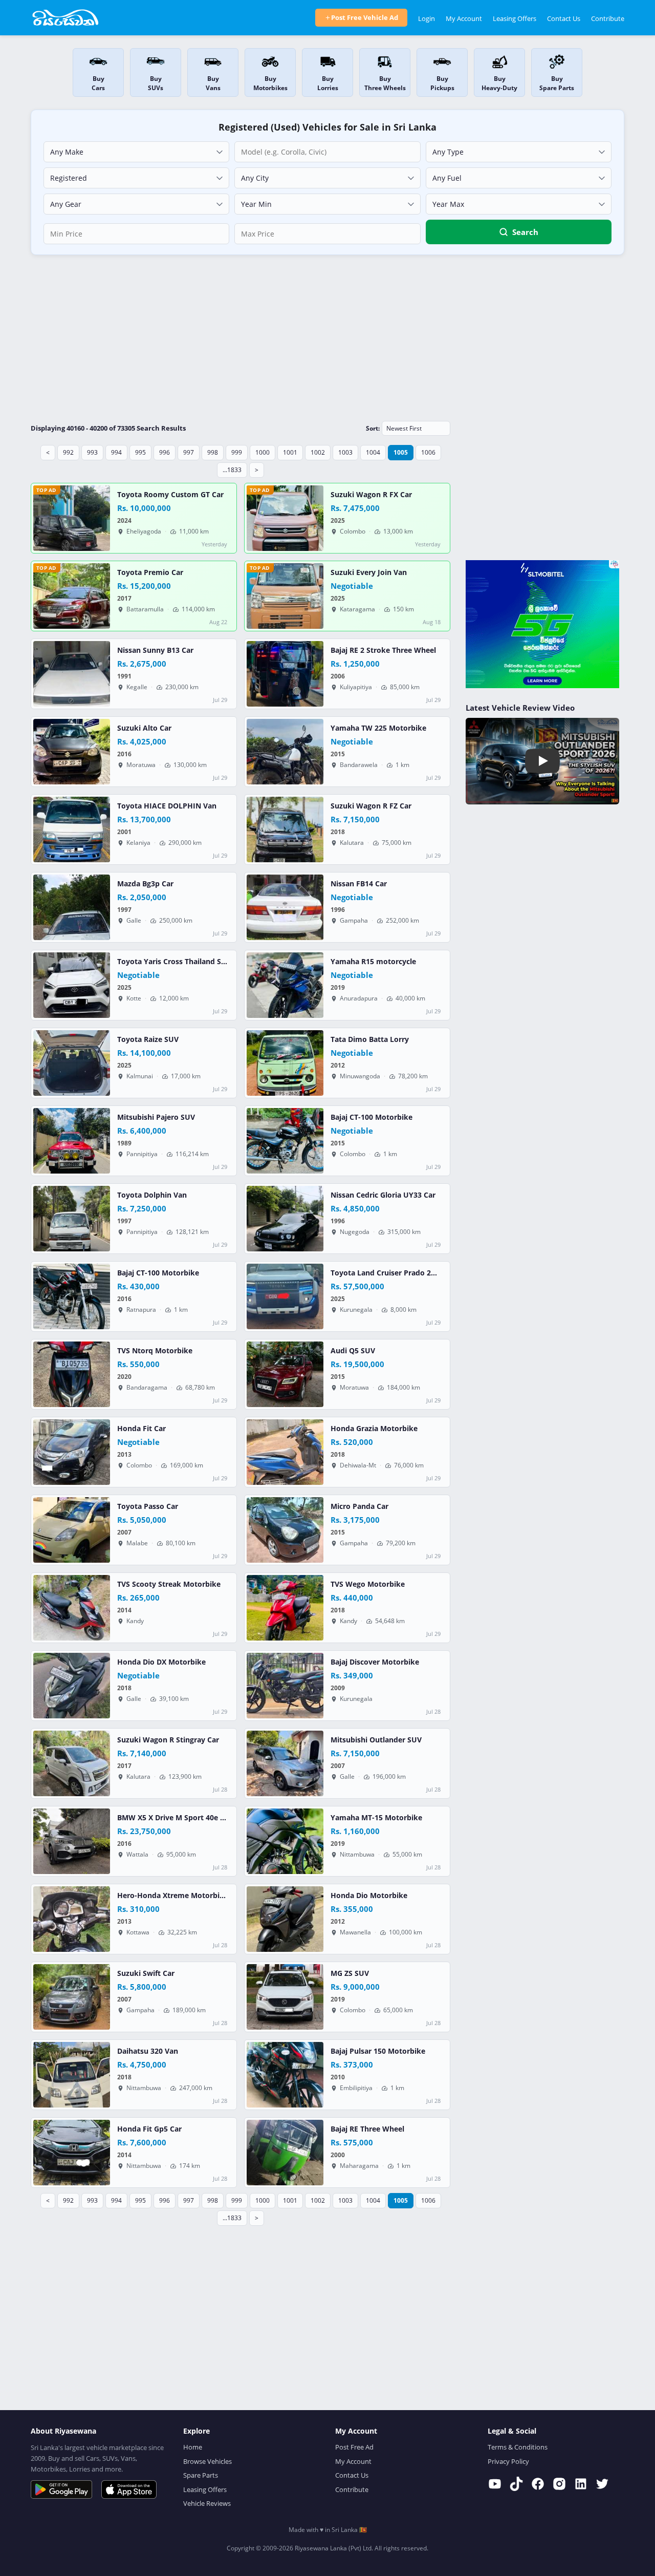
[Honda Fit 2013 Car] (72, 1452)
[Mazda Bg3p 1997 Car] (72, 907)
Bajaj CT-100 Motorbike (372, 1117)
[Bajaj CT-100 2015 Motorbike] (285, 1141)
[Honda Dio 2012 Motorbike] (285, 1919)
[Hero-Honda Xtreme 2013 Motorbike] (72, 1919)
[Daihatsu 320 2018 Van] (72, 2075)
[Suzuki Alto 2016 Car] (72, 752)
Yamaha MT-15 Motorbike (376, 1818)
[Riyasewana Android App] (61, 2489)
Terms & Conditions (518, 2447)
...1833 (232, 470)
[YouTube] (495, 2484)
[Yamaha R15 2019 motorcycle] (285, 985)
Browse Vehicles (208, 2461)
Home (193, 2447)
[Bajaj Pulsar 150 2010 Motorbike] (285, 2075)
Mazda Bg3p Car (145, 884)
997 (189, 452)
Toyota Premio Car (150, 572)
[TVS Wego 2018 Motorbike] (285, 1608)
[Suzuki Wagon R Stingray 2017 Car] (72, 1763)
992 (68, 452)
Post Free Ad (354, 2447)
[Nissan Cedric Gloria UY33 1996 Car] (285, 1219)
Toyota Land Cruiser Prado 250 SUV (393, 1273)
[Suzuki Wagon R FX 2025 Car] (285, 518)
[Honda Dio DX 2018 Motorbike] (72, 1686)
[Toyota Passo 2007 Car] (72, 1530)
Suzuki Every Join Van (369, 572)
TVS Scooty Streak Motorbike (169, 1584)
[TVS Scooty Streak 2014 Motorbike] (72, 1608)
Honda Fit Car (141, 1429)
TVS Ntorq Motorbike (155, 1351)
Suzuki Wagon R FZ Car (371, 806)
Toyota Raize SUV (148, 1039)
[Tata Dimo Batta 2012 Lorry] (285, 1063)
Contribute (608, 18)
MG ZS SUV (350, 1973)
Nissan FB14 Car (359, 884)
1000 (263, 452)
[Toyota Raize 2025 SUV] (72, 1063)
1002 (318, 452)
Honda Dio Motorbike (369, 1896)
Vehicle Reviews (207, 2503)
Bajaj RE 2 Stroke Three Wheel (383, 650)
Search (525, 232)
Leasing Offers (515, 18)
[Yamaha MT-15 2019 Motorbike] (285, 1841)
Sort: (373, 428)
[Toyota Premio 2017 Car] (72, 596)
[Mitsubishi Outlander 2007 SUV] (285, 1763)
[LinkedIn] (581, 2484)
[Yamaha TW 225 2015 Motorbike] (285, 752)
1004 (373, 452)
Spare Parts (201, 2475)
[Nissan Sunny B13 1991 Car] (72, 674)
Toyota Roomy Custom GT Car (170, 495)
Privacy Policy (508, 2461)
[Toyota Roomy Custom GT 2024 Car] (72, 518)
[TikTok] (516, 2484)
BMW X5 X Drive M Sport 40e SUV (176, 1818)
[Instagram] (559, 2484)
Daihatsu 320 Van (148, 2051)
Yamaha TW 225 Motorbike (378, 728)
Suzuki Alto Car (144, 728)
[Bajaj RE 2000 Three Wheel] (285, 2153)
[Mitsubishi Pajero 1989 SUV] (72, 1141)
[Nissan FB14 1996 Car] (285, 907)
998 (213, 452)
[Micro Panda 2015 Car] (285, 1530)
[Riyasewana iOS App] (129, 2489)
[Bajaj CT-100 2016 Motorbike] (72, 1296)
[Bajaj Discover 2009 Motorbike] (285, 1686)
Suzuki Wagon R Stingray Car (168, 1740)
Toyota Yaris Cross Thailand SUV (174, 962)
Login (427, 18)
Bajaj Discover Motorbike (375, 1662)
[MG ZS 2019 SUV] (285, 1997)
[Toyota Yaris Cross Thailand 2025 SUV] (72, 985)
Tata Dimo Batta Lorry (370, 1039)
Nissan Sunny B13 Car (155, 650)
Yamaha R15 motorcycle (373, 962)
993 (92, 452)
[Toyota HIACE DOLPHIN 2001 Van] (72, 829)
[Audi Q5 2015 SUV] (285, 1374)
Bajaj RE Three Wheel (367, 2129)
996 (165, 452)
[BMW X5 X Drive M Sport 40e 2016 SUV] (72, 1841)
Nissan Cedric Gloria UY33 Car (383, 1195)
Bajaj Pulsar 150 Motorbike (378, 2051)
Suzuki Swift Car (146, 1973)
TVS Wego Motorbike (368, 1584)
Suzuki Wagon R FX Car (371, 495)
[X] (602, 2484)
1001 (290, 452)
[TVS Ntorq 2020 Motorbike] (72, 1374)
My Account (464, 18)
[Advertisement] (327, 337)
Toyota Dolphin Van (152, 1195)
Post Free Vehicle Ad (365, 17)
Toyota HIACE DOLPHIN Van (167, 806)
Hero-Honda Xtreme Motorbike (173, 1896)
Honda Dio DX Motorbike (161, 1662)
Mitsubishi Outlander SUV (376, 1740)
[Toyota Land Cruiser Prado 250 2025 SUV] (285, 1296)
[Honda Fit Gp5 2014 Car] (72, 2153)
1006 (428, 452)
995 (140, 452)
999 (237, 452)
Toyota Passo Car (148, 1506)
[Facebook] (538, 2484)
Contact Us (564, 18)
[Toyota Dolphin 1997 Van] (72, 1219)
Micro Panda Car (359, 1506)
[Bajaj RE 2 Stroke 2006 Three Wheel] (285, 674)
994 (116, 452)
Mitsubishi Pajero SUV (156, 1117)
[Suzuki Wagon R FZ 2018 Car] (285, 829)
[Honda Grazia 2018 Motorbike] (285, 1452)
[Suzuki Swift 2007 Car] (72, 1997)
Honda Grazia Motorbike (374, 1429)
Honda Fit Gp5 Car (149, 2129)
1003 (345, 452)
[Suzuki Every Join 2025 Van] (285, 596)
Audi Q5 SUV (353, 1351)
